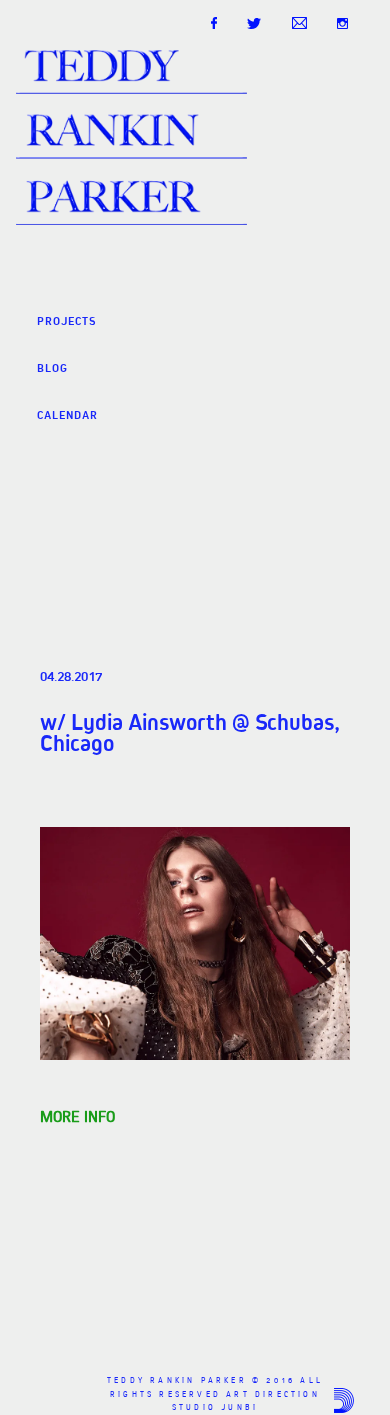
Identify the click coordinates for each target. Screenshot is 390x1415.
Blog (52, 368)
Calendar (67, 415)
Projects (66, 321)
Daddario (344, 1400)
